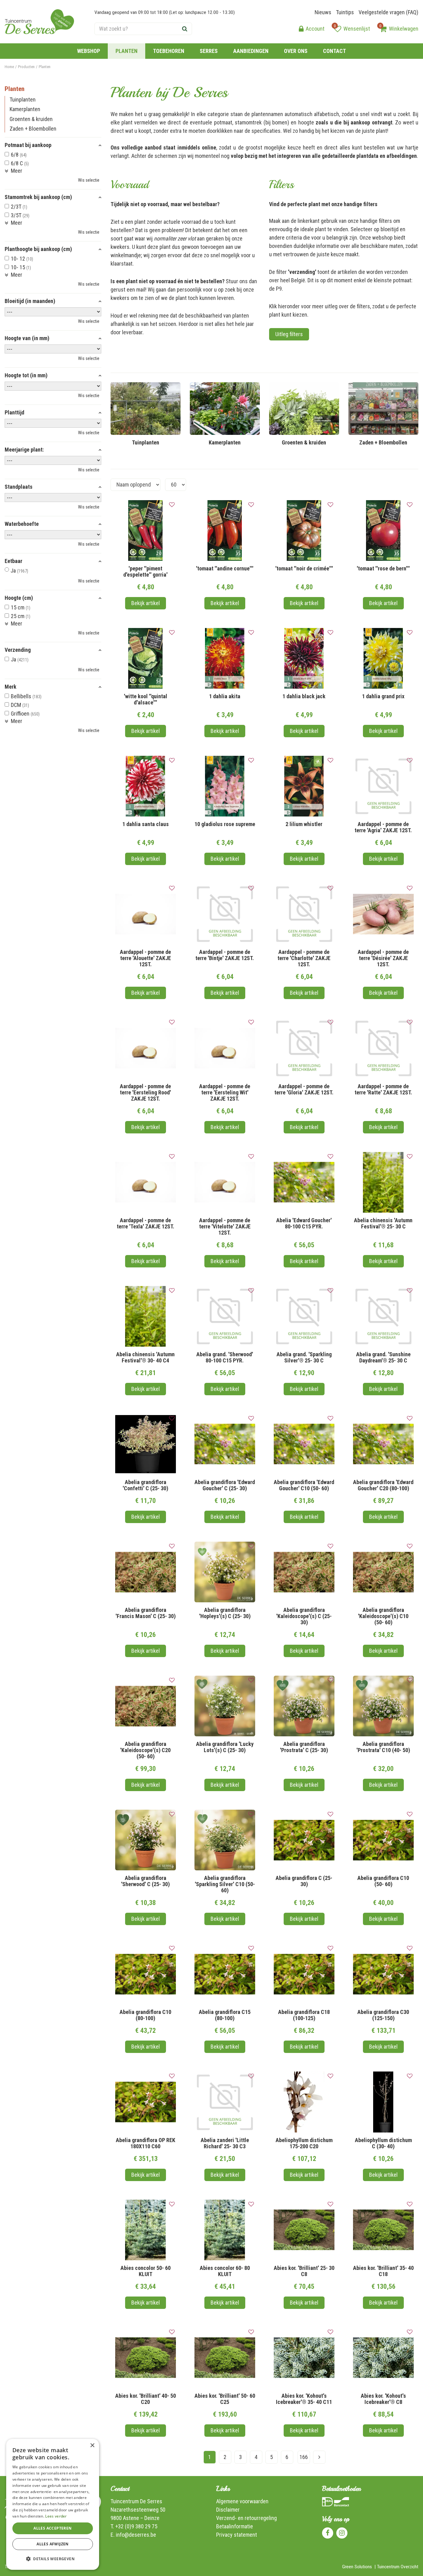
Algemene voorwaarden (242, 2501)
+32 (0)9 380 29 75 (136, 2526)
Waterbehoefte (22, 524)
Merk (11, 687)
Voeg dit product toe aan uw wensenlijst (172, 505)
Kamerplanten (25, 109)
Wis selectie (89, 180)
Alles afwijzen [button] (53, 2544)
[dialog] (53, 2504)
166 (304, 2457)
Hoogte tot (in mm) (26, 375)
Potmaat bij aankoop (28, 145)
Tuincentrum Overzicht (398, 2567)
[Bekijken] (383, 29)
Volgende (319, 2457)
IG (342, 2533)
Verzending (18, 650)
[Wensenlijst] (338, 29)
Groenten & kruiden (31, 119)
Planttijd (14, 413)
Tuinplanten (23, 100)
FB (328, 2533)
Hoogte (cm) (19, 598)
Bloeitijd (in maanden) (30, 301)
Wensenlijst (357, 29)
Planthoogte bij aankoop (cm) (38, 249)
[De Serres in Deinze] (39, 22)
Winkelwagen (404, 29)
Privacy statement (237, 2535)
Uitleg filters (289, 334)
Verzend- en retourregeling (246, 2518)
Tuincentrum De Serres (136, 2501)
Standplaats (19, 487)
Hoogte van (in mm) (27, 338)
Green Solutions (357, 2567)
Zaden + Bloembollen (33, 129)
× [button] (92, 2446)
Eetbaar (13, 561)
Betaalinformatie (235, 2526)
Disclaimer (228, 2510)
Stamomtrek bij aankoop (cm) (38, 197)
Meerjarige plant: (24, 450)
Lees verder (56, 2516)
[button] (53, 2559)
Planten (15, 89)
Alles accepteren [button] (52, 2528)
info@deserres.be (136, 2535)
